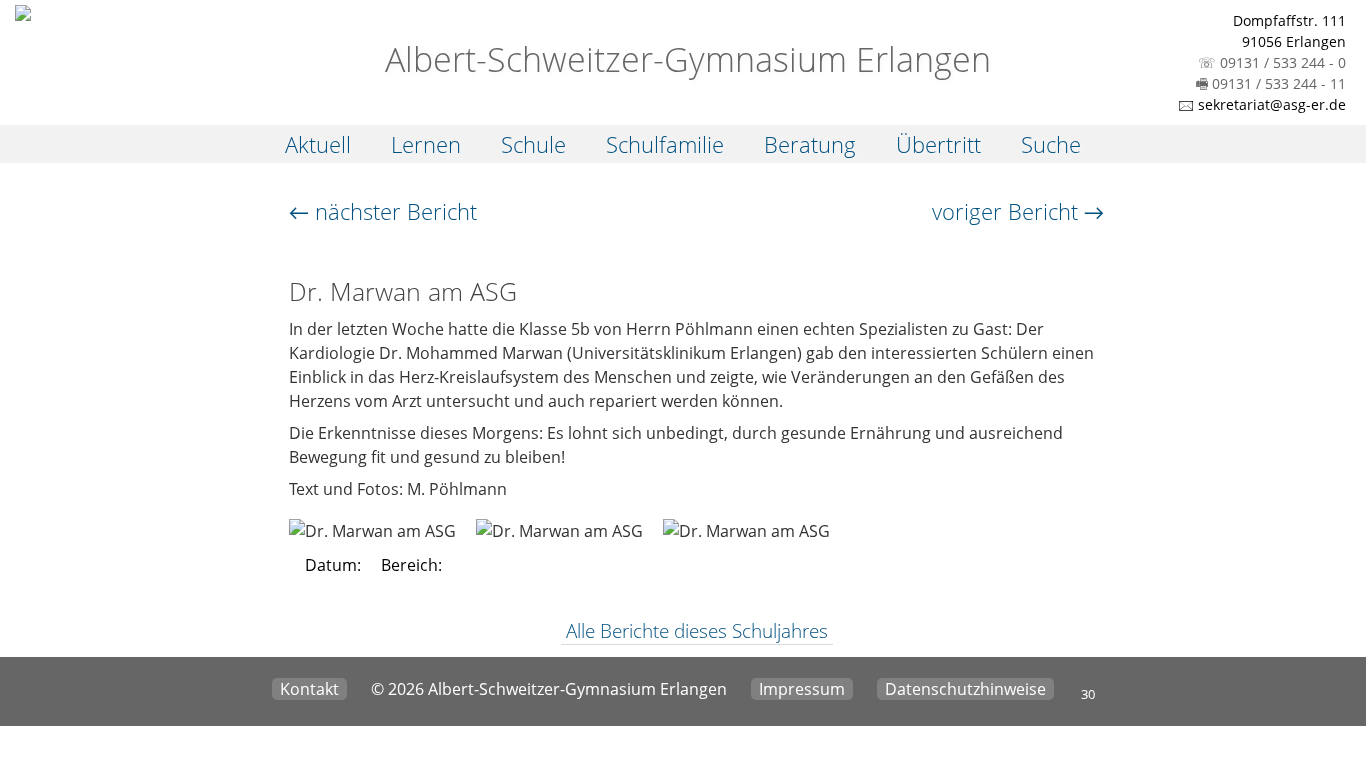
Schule (533, 144)
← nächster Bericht (383, 211)
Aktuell (318, 144)
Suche (1051, 144)
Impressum (802, 689)
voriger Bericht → (1018, 211)
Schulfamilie (665, 144)
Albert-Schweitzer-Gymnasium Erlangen (683, 59)
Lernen (426, 144)
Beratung (810, 144)
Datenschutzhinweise (965, 689)
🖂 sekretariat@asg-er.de (1262, 104)
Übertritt (938, 144)
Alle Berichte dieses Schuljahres (697, 631)
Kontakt (309, 689)
